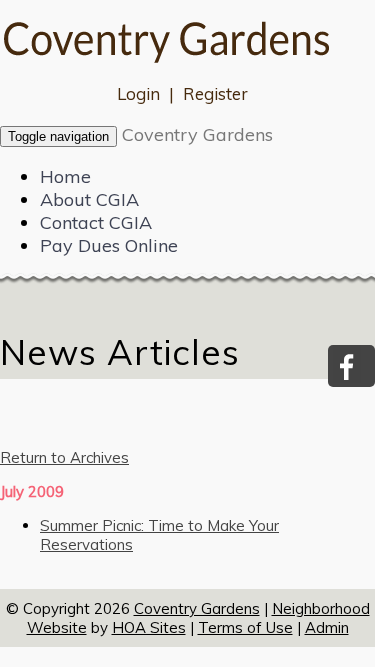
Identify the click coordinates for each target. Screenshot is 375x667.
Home (65, 176)
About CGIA (89, 199)
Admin (327, 627)
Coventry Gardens (197, 134)
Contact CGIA (96, 222)
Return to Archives (64, 457)
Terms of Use (245, 627)
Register (215, 93)
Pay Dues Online (109, 245)
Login (138, 93)
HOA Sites (149, 627)
